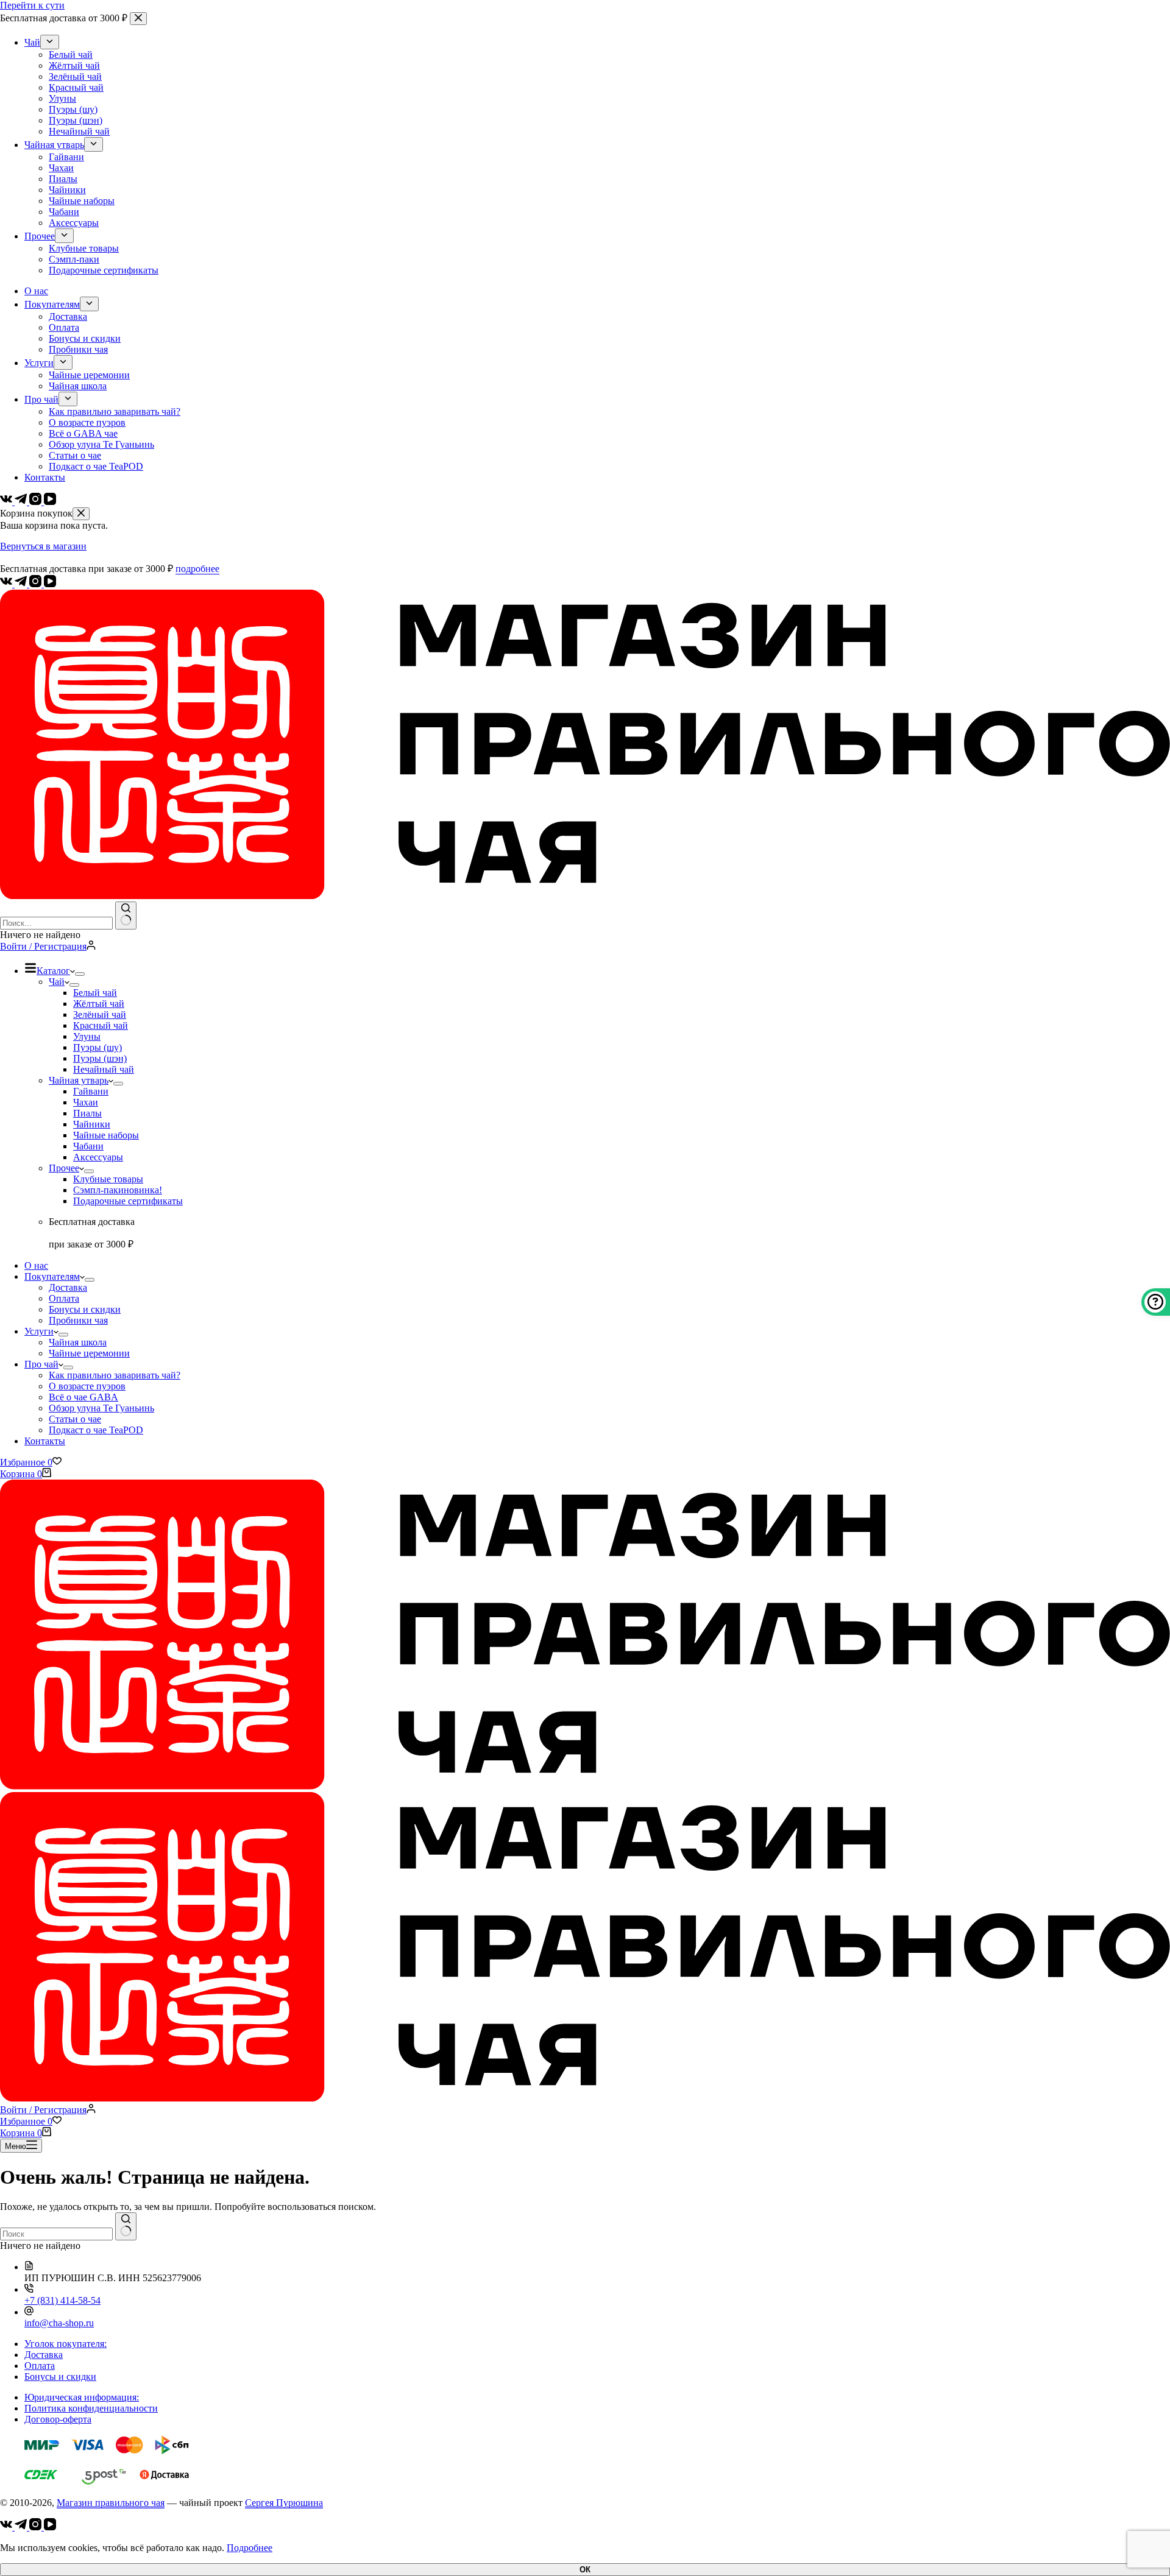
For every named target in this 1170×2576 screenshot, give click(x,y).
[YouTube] (50, 584)
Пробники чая (78, 1320)
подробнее (197, 569)
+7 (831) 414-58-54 (62, 2300)
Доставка (68, 1287)
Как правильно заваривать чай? (115, 1375)
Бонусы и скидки (85, 1309)
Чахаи (86, 1102)
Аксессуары (98, 1157)
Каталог (53, 971)
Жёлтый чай (99, 1004)
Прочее (64, 1168)
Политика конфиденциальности (91, 2408)
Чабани (88, 1146)
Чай (57, 982)
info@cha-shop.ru (59, 2323)
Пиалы (87, 1113)
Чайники (92, 1124)
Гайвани (91, 1091)
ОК (585, 2570)
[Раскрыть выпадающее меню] (80, 974)
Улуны (87, 1036)
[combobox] (56, 923)
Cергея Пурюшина (284, 2503)
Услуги (39, 1331)
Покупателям (52, 1276)
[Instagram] (37, 584)
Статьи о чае (75, 1419)
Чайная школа (78, 1342)
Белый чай (95, 993)
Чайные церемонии (89, 1353)
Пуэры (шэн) (100, 1058)
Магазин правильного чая (111, 2503)
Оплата (64, 1298)
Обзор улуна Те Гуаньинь (101, 1408)
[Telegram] (22, 584)
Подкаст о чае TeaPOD (96, 1430)
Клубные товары (108, 1179)
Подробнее (250, 2548)
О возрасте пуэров (87, 1386)
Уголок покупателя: (66, 2344)
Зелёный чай (100, 1015)
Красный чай (101, 1025)
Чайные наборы (106, 1135)
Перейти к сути (32, 5)
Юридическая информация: (82, 2397)
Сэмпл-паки (118, 1190)
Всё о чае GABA (83, 1397)
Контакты (45, 1441)
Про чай (41, 1364)
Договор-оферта (58, 2419)
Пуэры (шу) (97, 1047)
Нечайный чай (104, 1069)
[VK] (7, 584)
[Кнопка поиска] (126, 916)
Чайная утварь (79, 1080)
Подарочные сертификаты (128, 1201)
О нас (36, 1265)
